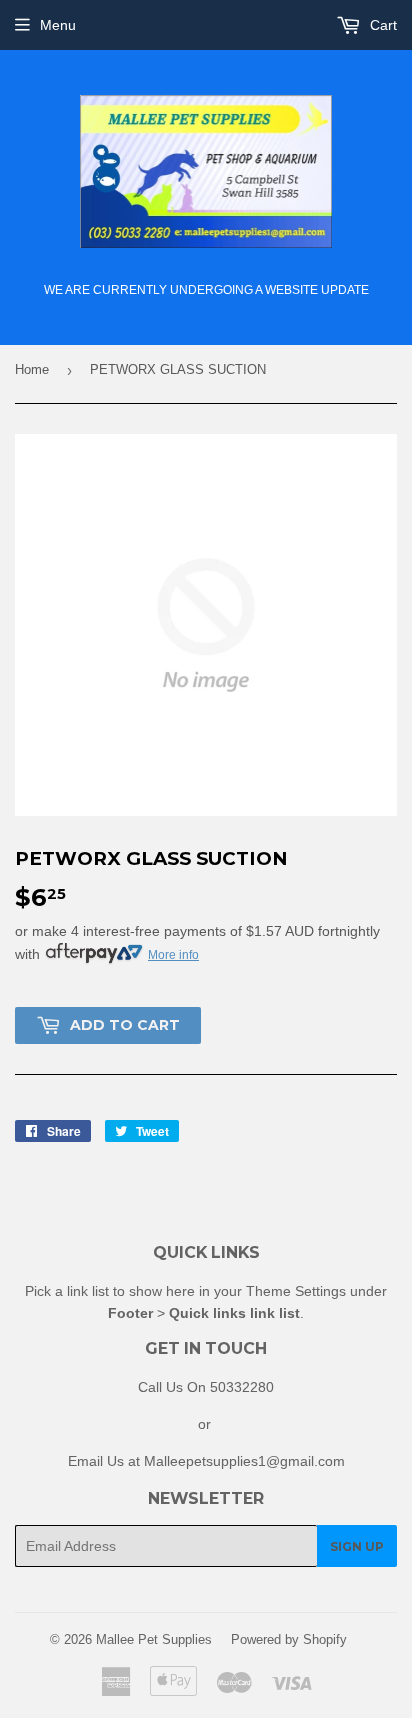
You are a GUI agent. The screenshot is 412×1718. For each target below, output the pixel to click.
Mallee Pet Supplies (154, 1639)
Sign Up (357, 1546)
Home (32, 369)
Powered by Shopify (289, 1639)
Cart (381, 25)
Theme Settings (296, 1291)
